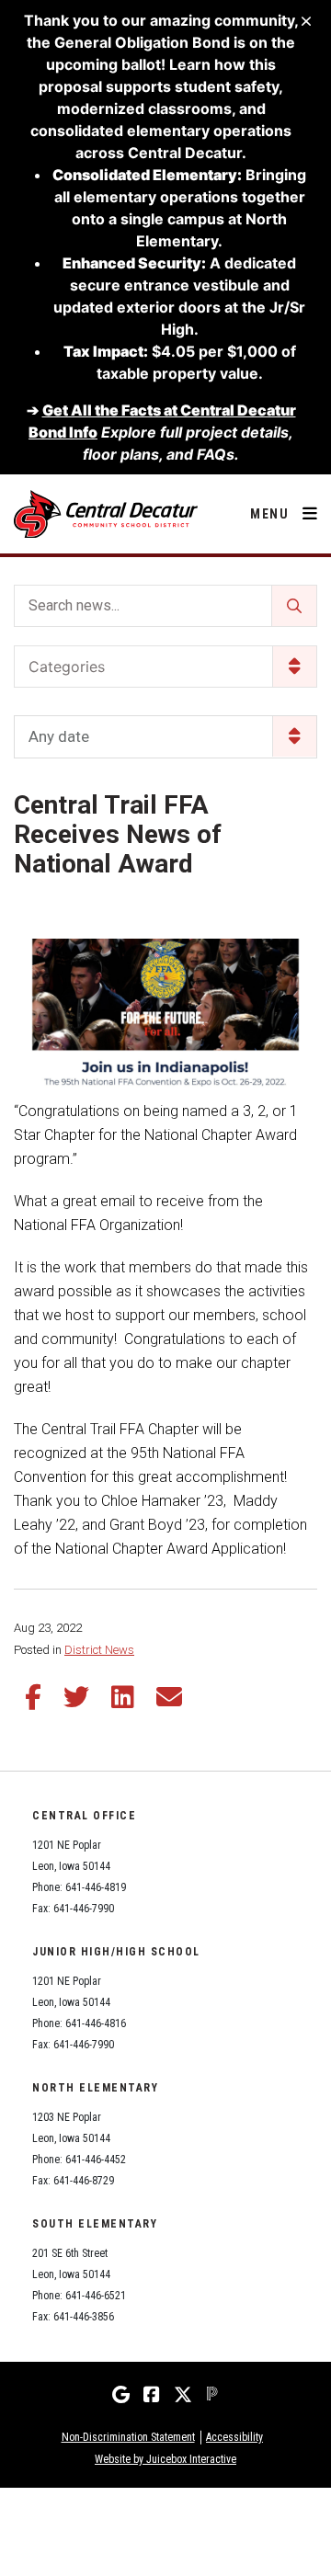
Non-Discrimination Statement (128, 2437)
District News (99, 1650)
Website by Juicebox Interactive (165, 2459)
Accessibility (234, 2437)
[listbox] (165, 737)
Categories (67, 667)
